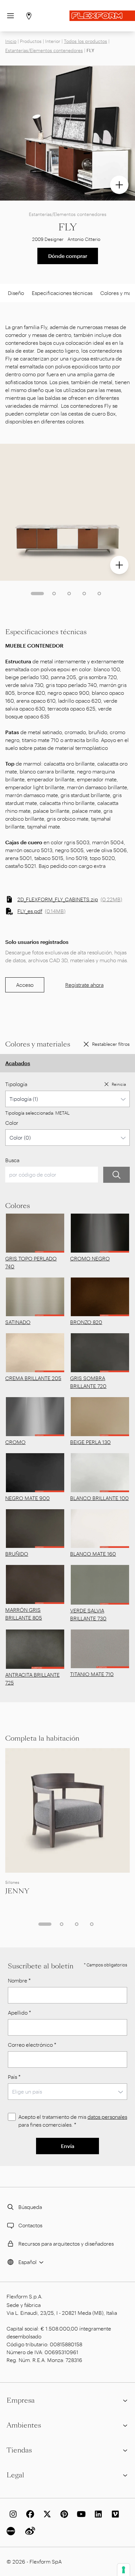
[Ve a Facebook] (29, 2514)
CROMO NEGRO (90, 1258)
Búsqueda (30, 2207)
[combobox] (67, 1099)
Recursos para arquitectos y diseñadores (66, 2244)
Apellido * (19, 2012)
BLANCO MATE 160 (93, 1554)
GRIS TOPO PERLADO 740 (31, 1262)
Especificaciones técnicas (62, 293)
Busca (12, 1160)
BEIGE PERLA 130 (90, 1442)
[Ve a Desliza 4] (84, 594)
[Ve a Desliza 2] (54, 594)
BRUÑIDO (17, 1554)
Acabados (18, 1063)
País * (14, 2077)
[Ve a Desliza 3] (69, 594)
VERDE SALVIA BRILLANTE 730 (88, 1614)
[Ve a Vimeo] (114, 2514)
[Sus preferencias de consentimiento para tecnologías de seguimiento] (124, 2570)
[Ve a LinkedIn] (97, 2514)
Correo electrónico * (32, 2045)
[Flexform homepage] (102, 16)
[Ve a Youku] (12, 2531)
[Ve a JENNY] (67, 1810)
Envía (68, 2146)
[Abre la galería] (119, 185)
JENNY (17, 1891)
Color (12, 1123)
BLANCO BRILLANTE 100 (99, 1498)
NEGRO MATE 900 (28, 1498)
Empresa (21, 2400)
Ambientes (24, 2425)
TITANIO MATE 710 (92, 1674)
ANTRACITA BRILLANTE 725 (32, 1678)
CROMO (15, 1442)
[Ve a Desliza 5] (99, 594)
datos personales (107, 2117)
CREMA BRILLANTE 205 (33, 1378)
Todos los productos (86, 41)
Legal (15, 2475)
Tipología (16, 1084)
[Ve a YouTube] (80, 2514)
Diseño (16, 293)
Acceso (25, 985)
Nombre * (19, 1980)
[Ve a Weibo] (29, 2531)
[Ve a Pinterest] (63, 2514)
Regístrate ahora (84, 985)
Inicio (11, 41)
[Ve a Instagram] (12, 2514)
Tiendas (19, 2450)
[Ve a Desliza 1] (37, 594)
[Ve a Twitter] (46, 2514)
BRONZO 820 (86, 1322)
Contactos (30, 2225)
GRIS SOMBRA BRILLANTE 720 (88, 1382)
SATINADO (18, 1322)
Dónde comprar (68, 256)
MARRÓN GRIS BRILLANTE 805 (24, 1614)
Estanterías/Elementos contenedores (44, 50)
